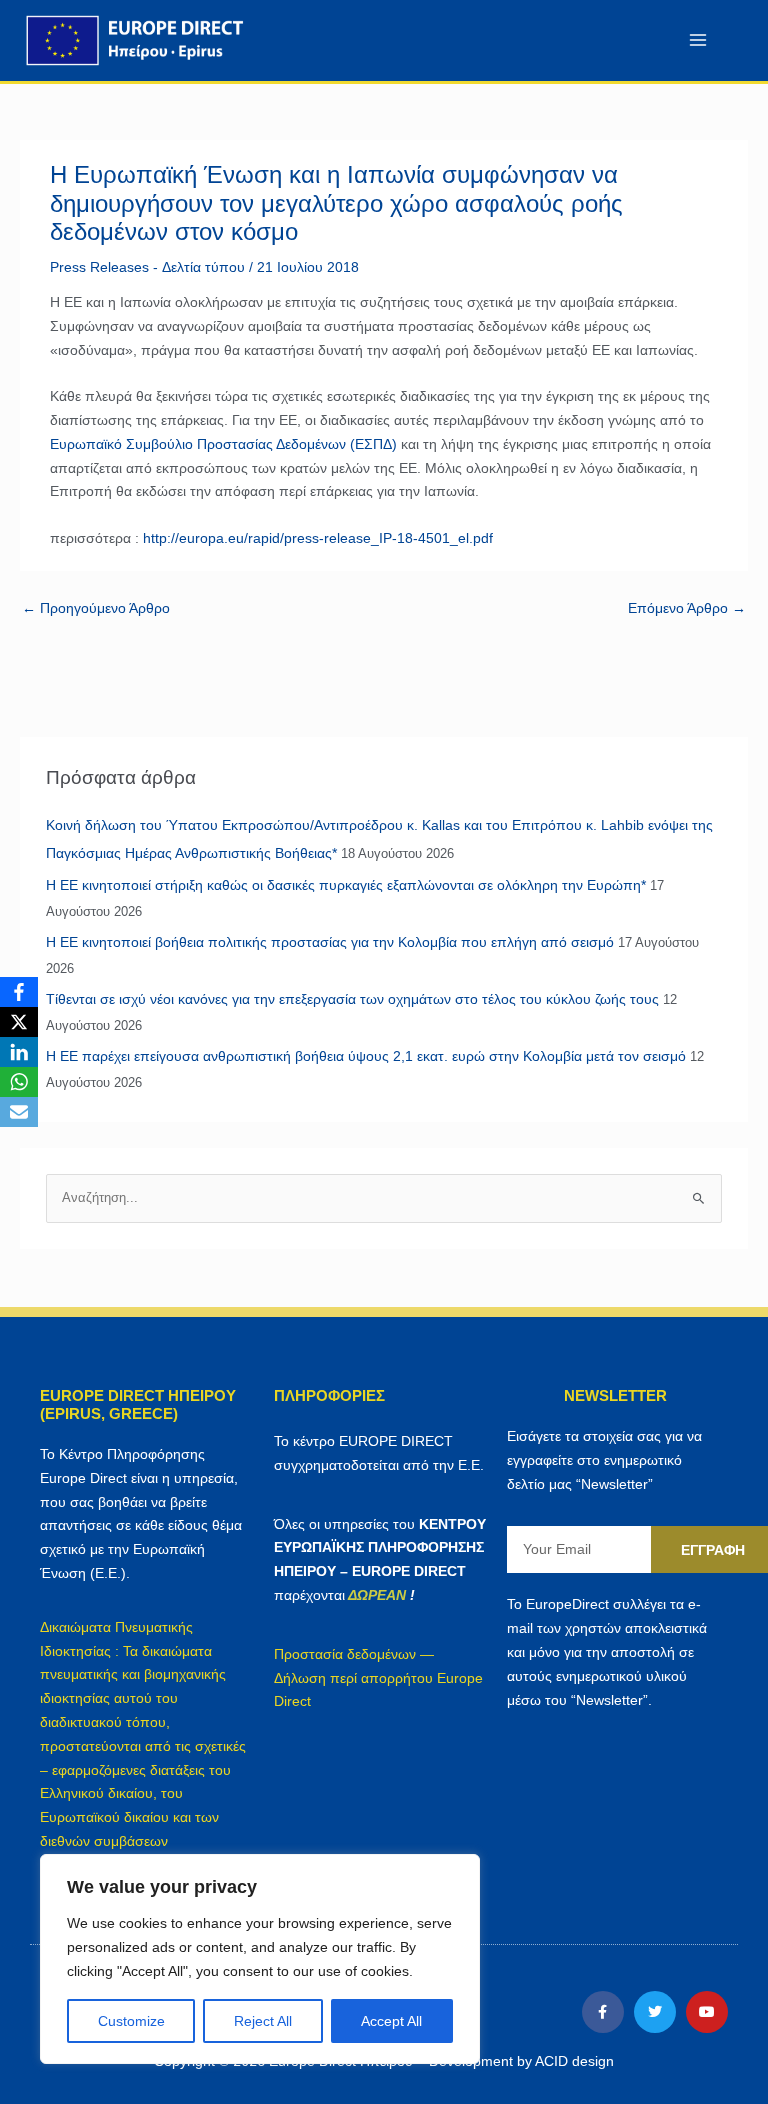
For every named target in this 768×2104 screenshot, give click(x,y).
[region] (260, 1959)
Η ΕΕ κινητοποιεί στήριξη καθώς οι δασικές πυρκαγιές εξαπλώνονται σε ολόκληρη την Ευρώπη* (346, 885)
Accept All (391, 2021)
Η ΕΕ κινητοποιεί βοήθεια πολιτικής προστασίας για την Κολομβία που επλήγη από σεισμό (330, 942)
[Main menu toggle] (697, 40)
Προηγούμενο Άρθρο (96, 608)
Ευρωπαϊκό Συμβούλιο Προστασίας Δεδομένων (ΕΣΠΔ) (223, 444)
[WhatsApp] (19, 1082)
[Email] (19, 1112)
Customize (131, 2021)
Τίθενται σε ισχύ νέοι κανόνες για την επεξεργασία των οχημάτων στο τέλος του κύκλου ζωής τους (352, 999)
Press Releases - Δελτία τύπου (147, 267)
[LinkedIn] (19, 1052)
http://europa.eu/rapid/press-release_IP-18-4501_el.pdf (318, 538)
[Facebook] (19, 992)
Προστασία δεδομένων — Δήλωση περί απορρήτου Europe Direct (378, 1678)
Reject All (263, 2021)
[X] (19, 1022)
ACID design (574, 2061)
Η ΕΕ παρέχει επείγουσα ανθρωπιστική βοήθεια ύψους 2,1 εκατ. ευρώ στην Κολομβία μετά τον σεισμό (366, 1056)
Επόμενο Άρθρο (687, 608)
